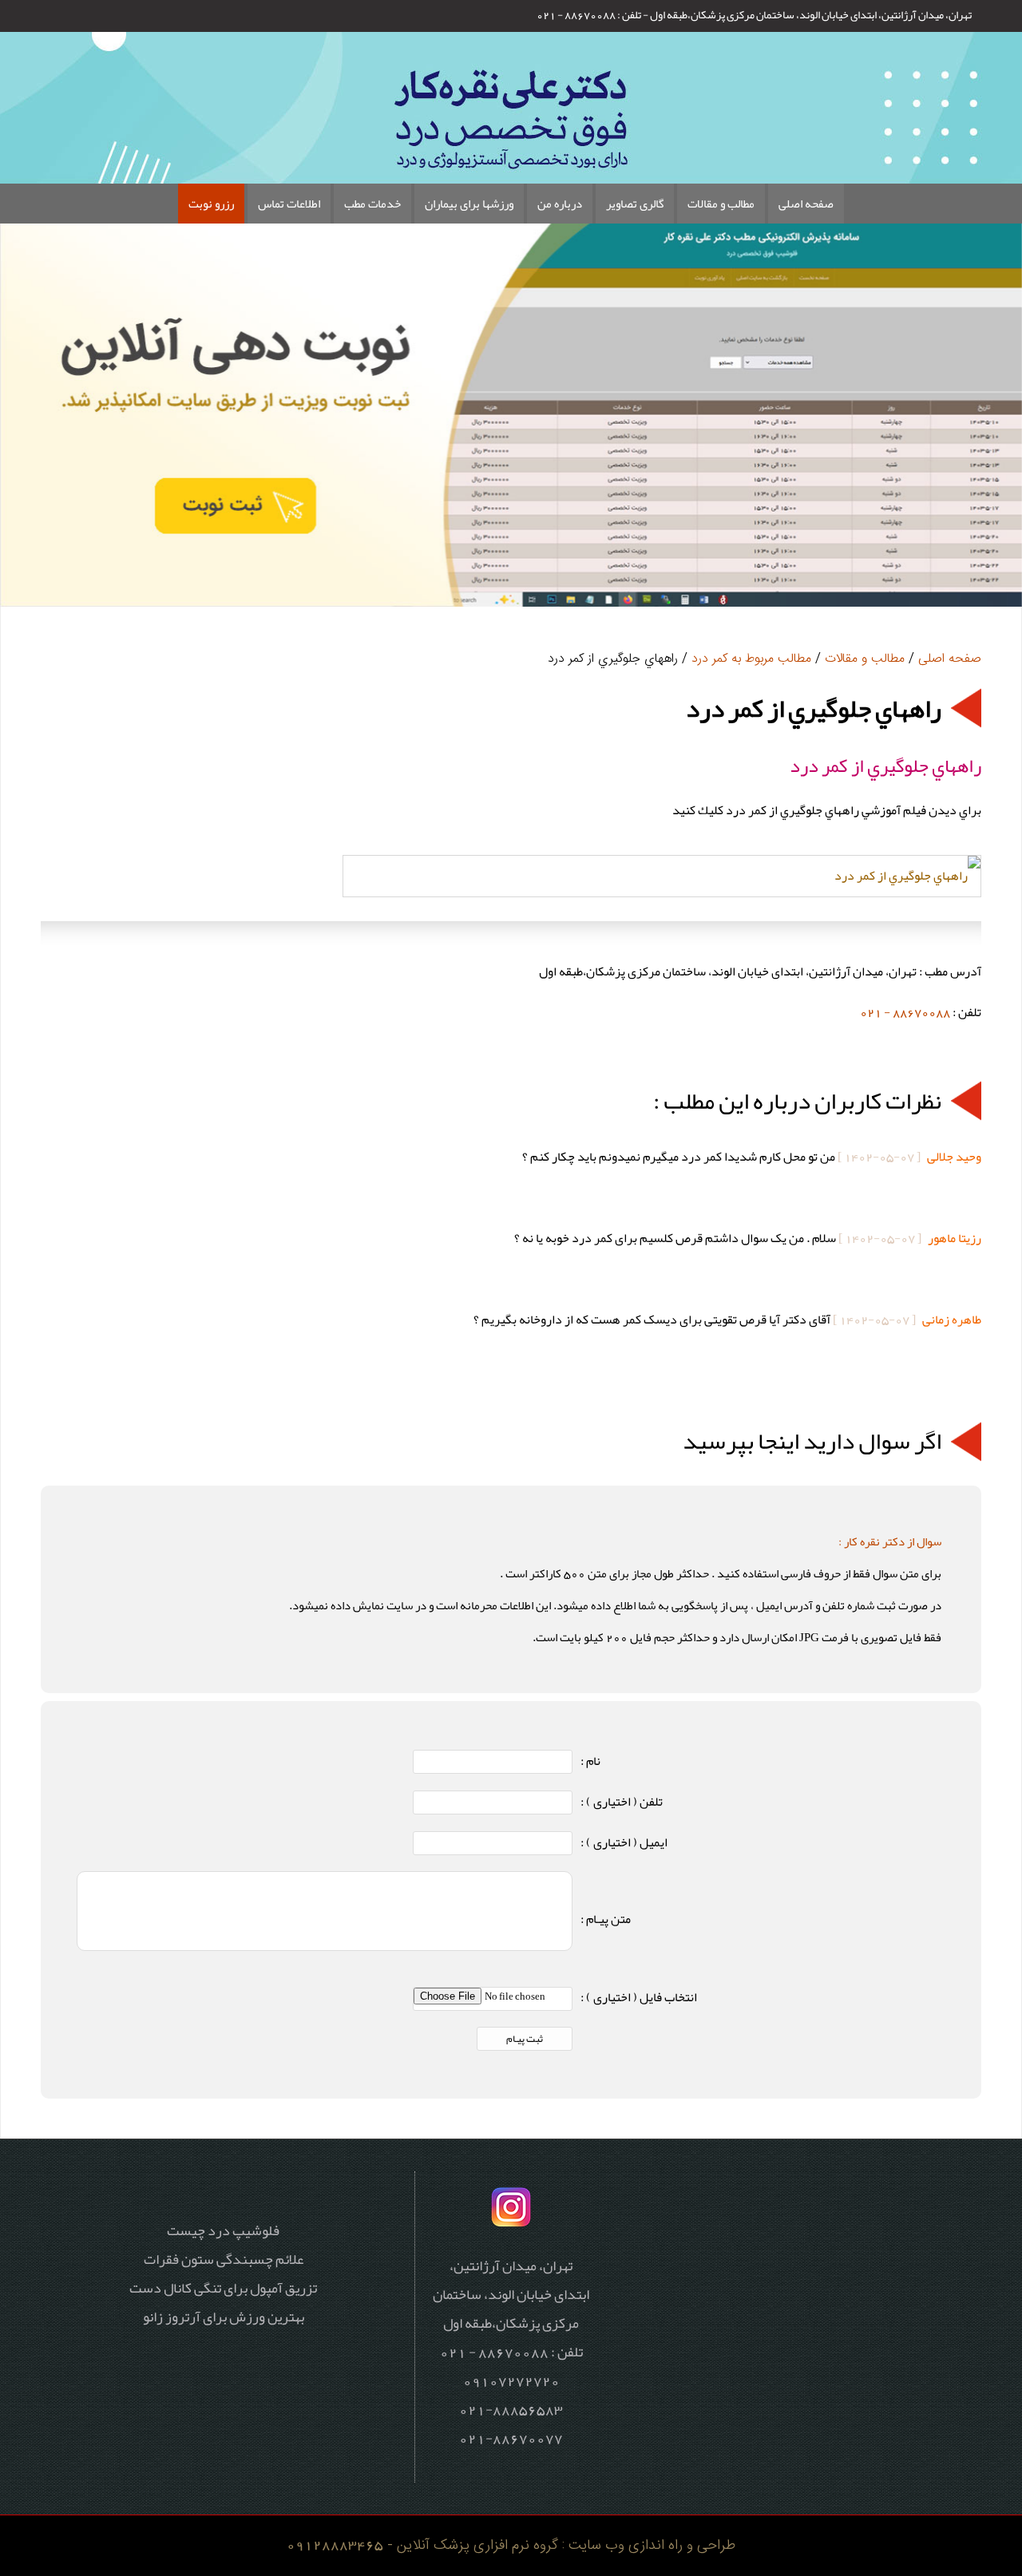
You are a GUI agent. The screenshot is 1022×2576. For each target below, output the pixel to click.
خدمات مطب (372, 204)
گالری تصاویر (635, 204)
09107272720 (511, 2380)
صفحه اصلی (806, 204)
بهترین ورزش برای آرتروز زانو (224, 2317)
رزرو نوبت (211, 204)
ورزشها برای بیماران (469, 204)
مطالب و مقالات (721, 204)
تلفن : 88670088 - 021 (589, 14)
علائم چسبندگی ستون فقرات (224, 2259)
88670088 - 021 (905, 1012)
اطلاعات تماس (289, 204)
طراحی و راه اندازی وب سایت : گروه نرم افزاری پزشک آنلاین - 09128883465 (511, 2545)
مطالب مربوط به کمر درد (751, 659)
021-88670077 (511, 2438)
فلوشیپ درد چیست (223, 2230)
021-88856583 (511, 2409)
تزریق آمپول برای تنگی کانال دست (223, 2288)
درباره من (560, 204)
